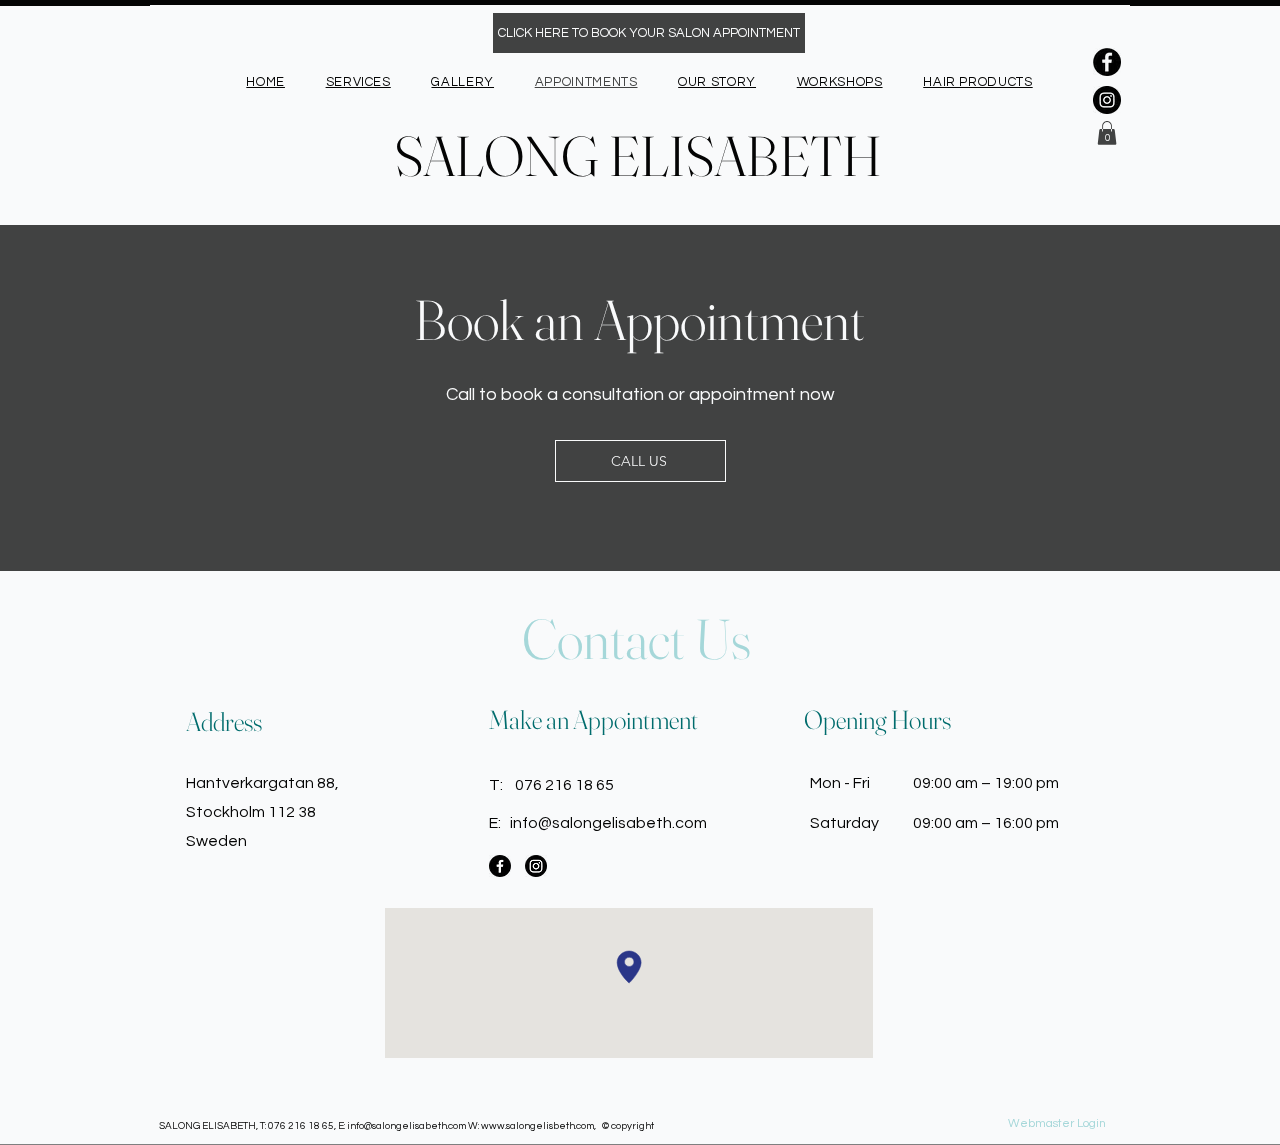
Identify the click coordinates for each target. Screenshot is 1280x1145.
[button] (1107, 133)
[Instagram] (1107, 100)
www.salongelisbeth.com (537, 1126)
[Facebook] (1107, 62)
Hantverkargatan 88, (262, 783)
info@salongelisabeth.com (608, 823)
